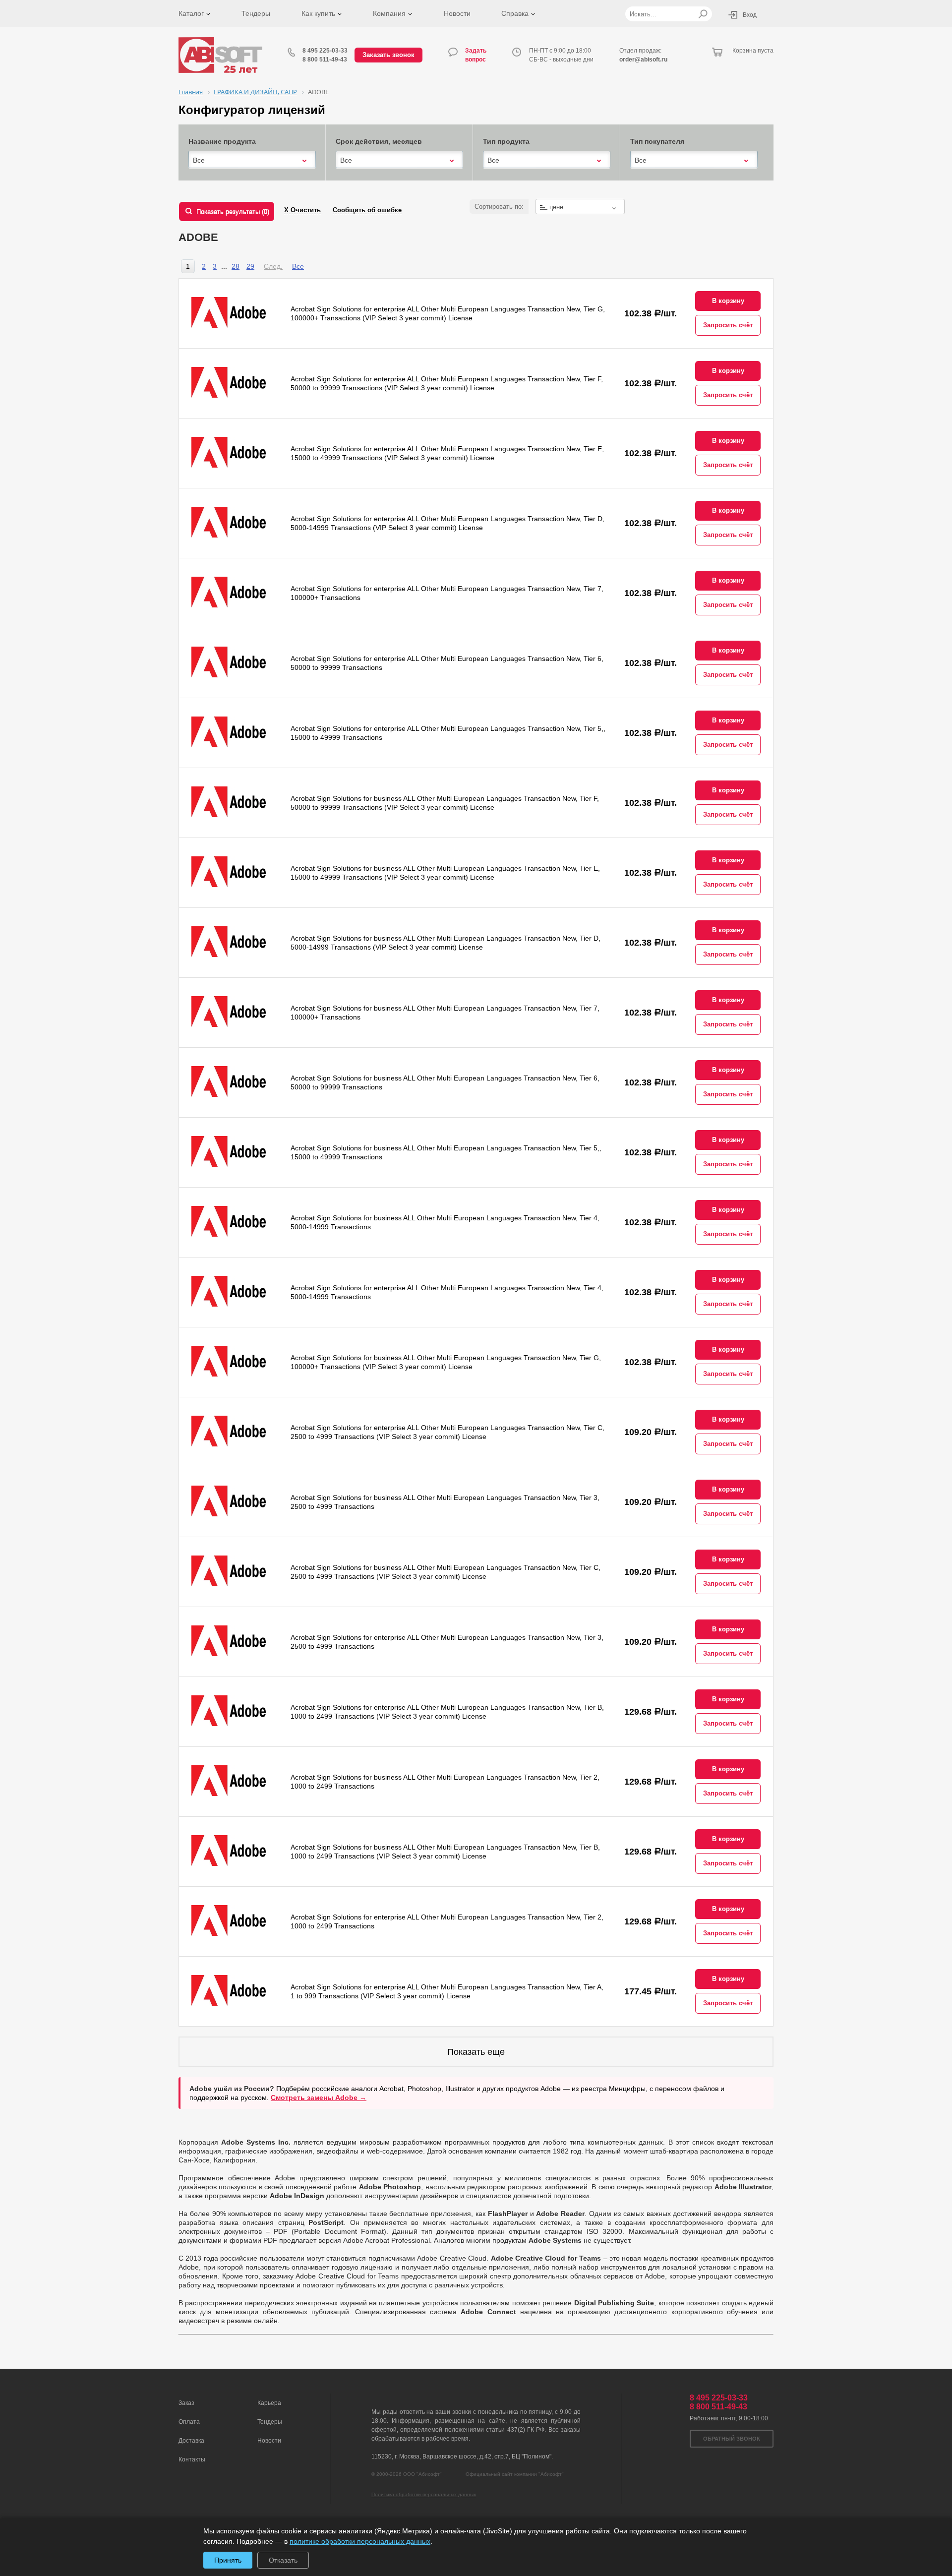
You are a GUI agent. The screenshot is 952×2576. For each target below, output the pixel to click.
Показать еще (476, 2052)
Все (298, 266)
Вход (750, 15)
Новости (457, 13)
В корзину (728, 301)
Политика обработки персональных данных (424, 2494)
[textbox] (580, 207)
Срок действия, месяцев (379, 141)
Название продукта (222, 141)
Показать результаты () (233, 211)
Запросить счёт (728, 325)
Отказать (283, 2560)
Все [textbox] (199, 160)
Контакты (192, 2459)
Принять (228, 2560)
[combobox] (252, 160)
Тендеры (256, 13)
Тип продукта (506, 141)
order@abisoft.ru (643, 60)
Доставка (191, 2441)
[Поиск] (703, 14)
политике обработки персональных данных (360, 2541)
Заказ (186, 2403)
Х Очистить (302, 210)
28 (236, 266)
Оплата (189, 2422)
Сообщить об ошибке (367, 210)
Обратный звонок (732, 2439)
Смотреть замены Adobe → (319, 2097)
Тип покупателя (657, 141)
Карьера (269, 2403)
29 (250, 266)
